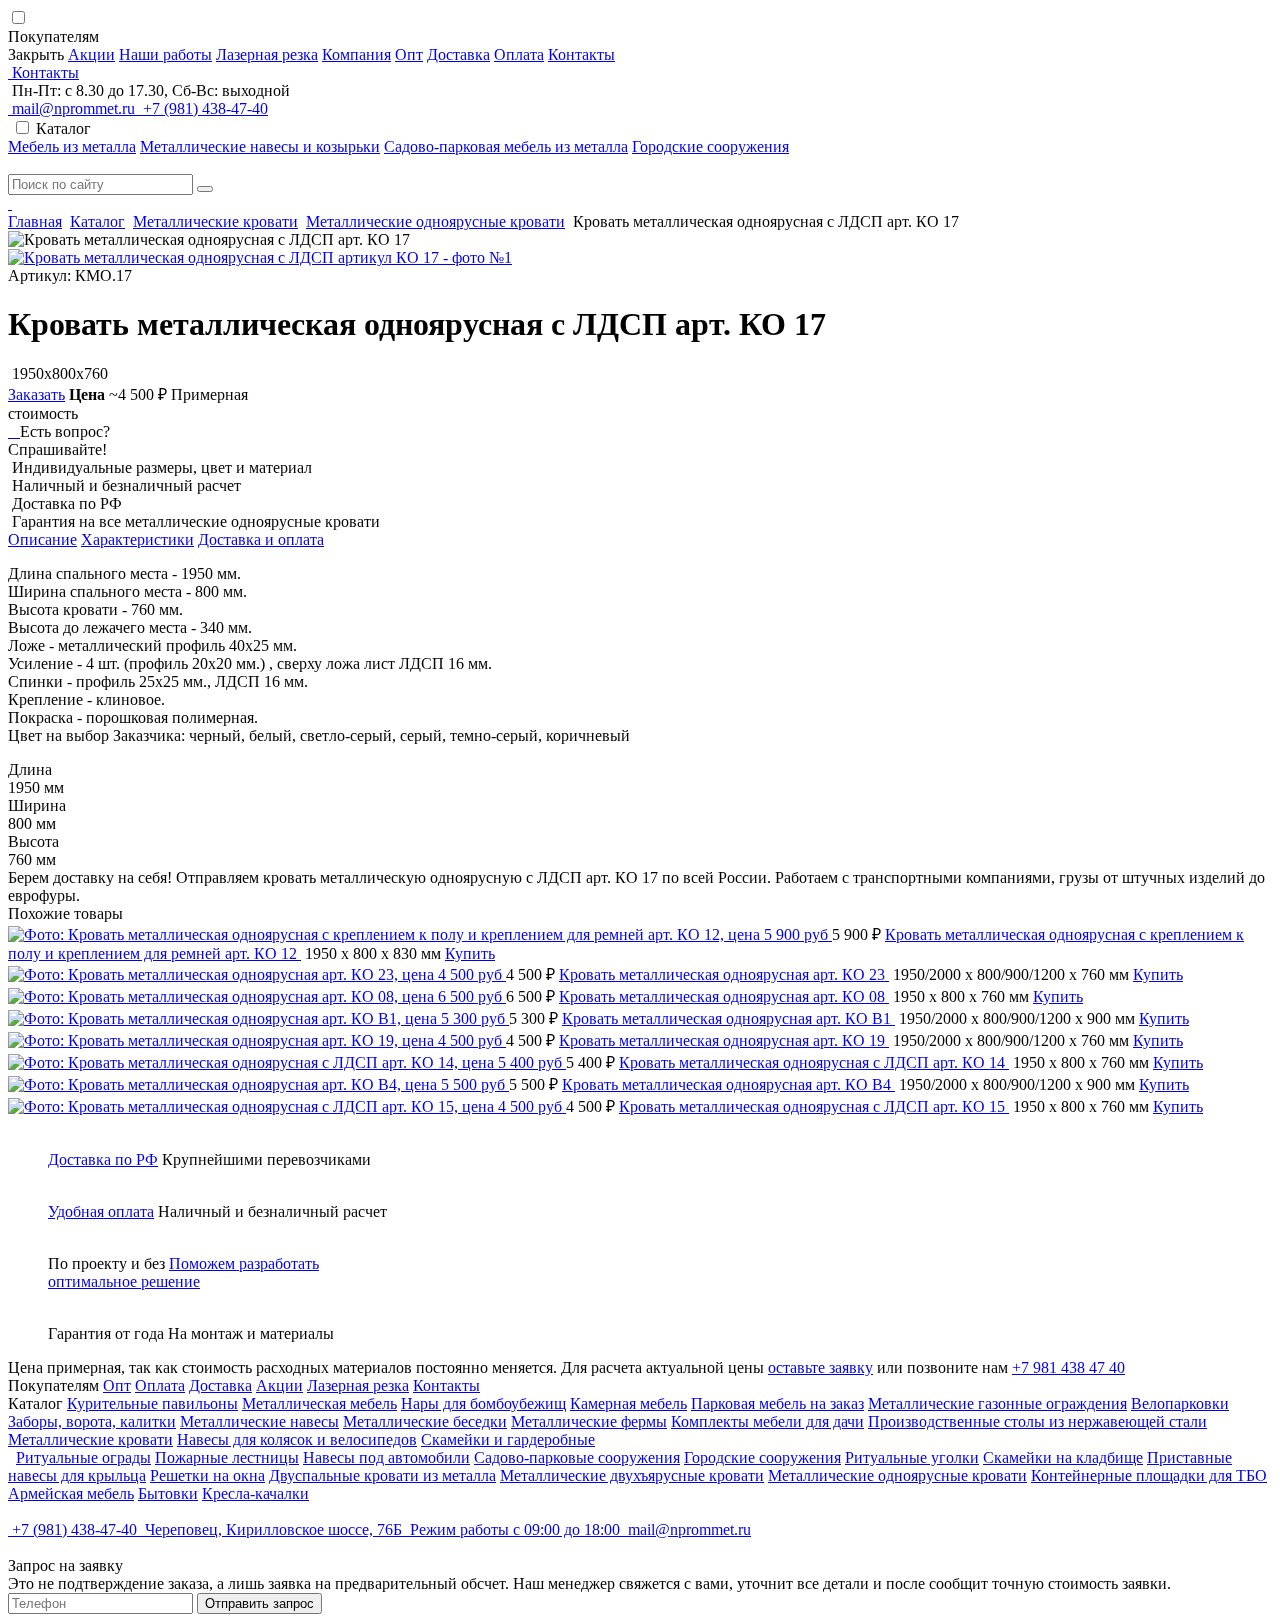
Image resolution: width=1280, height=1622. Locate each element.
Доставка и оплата (261, 539)
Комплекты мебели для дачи (767, 1421)
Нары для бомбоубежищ (483, 1403)
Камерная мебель (628, 1403)
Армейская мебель (71, 1493)
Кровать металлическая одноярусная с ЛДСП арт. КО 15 (814, 1106)
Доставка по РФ (103, 1159)
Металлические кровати (215, 221)
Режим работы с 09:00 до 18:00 (515, 1529)
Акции (91, 54)
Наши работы (165, 54)
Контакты (581, 54)
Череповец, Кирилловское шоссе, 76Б (273, 1529)
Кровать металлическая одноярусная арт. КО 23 (724, 974)
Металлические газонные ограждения (997, 1403)
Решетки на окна (207, 1475)
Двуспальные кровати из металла (382, 1475)
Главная (35, 221)
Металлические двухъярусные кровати (632, 1475)
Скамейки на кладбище (1063, 1457)
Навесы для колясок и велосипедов (297, 1439)
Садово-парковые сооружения (577, 1457)
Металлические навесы (259, 1421)
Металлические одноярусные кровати (435, 221)
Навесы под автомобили (386, 1457)
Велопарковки (1180, 1403)
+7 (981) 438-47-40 (203, 108)
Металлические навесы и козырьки (260, 146)
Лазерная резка (267, 54)
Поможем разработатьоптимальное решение (183, 1272)
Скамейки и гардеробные (508, 1439)
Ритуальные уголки (912, 1457)
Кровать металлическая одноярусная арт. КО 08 (724, 996)
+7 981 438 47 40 (1068, 1367)
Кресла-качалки (255, 1493)
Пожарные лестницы (227, 1457)
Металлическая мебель (319, 1403)
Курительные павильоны (152, 1403)
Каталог (97, 221)
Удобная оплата (101, 1211)
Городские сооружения (710, 146)
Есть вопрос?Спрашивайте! (59, 440)
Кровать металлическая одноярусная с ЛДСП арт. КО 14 (814, 1062)
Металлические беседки (425, 1421)
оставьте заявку (820, 1367)
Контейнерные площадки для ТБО (1149, 1475)
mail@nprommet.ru (73, 108)
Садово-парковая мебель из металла (506, 146)
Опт (409, 54)
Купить (470, 953)
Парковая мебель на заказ (777, 1403)
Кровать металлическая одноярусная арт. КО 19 (724, 1040)
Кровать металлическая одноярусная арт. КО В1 (728, 1018)
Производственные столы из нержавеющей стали (1037, 1421)
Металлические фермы (589, 1421)
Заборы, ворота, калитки (92, 1421)
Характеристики (137, 539)
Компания (356, 54)
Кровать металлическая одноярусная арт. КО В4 (728, 1084)
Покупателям (55, 36)
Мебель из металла (72, 146)
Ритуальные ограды (83, 1457)
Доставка (458, 54)
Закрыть (36, 54)
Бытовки (168, 1493)
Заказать (36, 394)
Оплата (519, 54)
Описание (42, 539)
